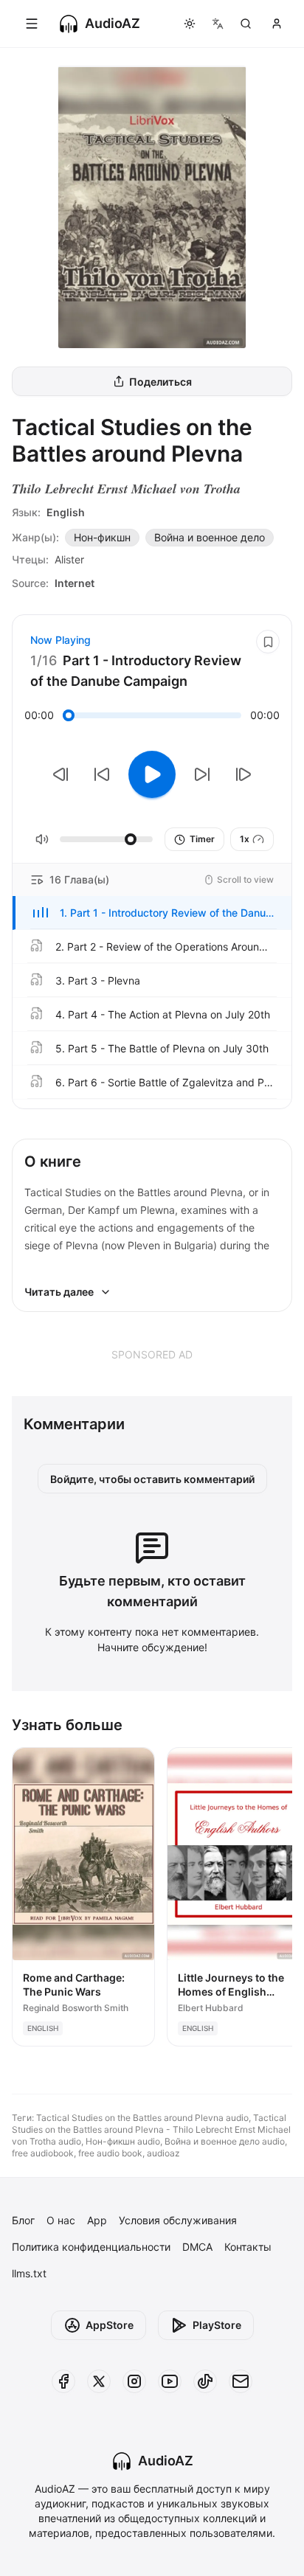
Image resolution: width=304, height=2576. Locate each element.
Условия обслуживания (178, 2220)
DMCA (197, 2247)
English (66, 512)
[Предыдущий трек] (61, 774)
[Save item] (268, 642)
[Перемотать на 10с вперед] (202, 774)
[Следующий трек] (243, 774)
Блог (23, 2220)
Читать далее (59, 1292)
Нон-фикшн (102, 537)
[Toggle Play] (152, 774)
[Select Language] (218, 24)
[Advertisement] (152, 1354)
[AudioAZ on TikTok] (205, 2381)
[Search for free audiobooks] (246, 24)
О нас (61, 2220)
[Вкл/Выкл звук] (42, 839)
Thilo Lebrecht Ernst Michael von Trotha (126, 489)
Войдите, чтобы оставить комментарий (152, 1479)
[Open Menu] (32, 24)
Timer (202, 839)
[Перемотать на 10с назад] (102, 774)
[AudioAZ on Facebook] (63, 2381)
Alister (69, 559)
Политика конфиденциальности (91, 2247)
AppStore (110, 2325)
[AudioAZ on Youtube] (170, 2381)
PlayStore (217, 2325)
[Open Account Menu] (277, 24)
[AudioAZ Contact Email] (241, 2381)
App (97, 2220)
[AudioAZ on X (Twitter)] (99, 2381)
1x (245, 839)
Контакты (248, 2247)
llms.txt (29, 2273)
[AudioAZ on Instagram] (134, 2381)
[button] (152, 913)
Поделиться (160, 382)
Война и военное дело (210, 537)
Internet (75, 583)
